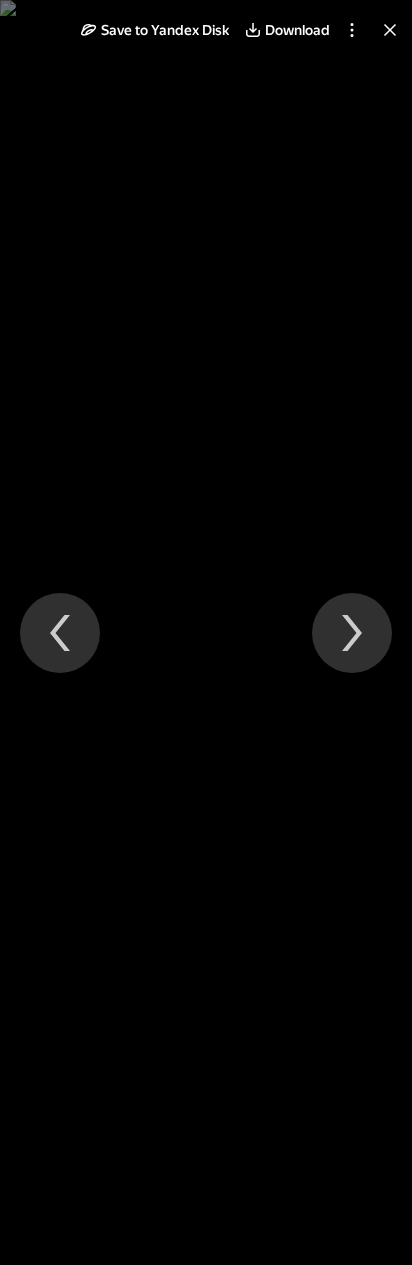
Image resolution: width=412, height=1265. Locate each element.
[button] (155, 30)
